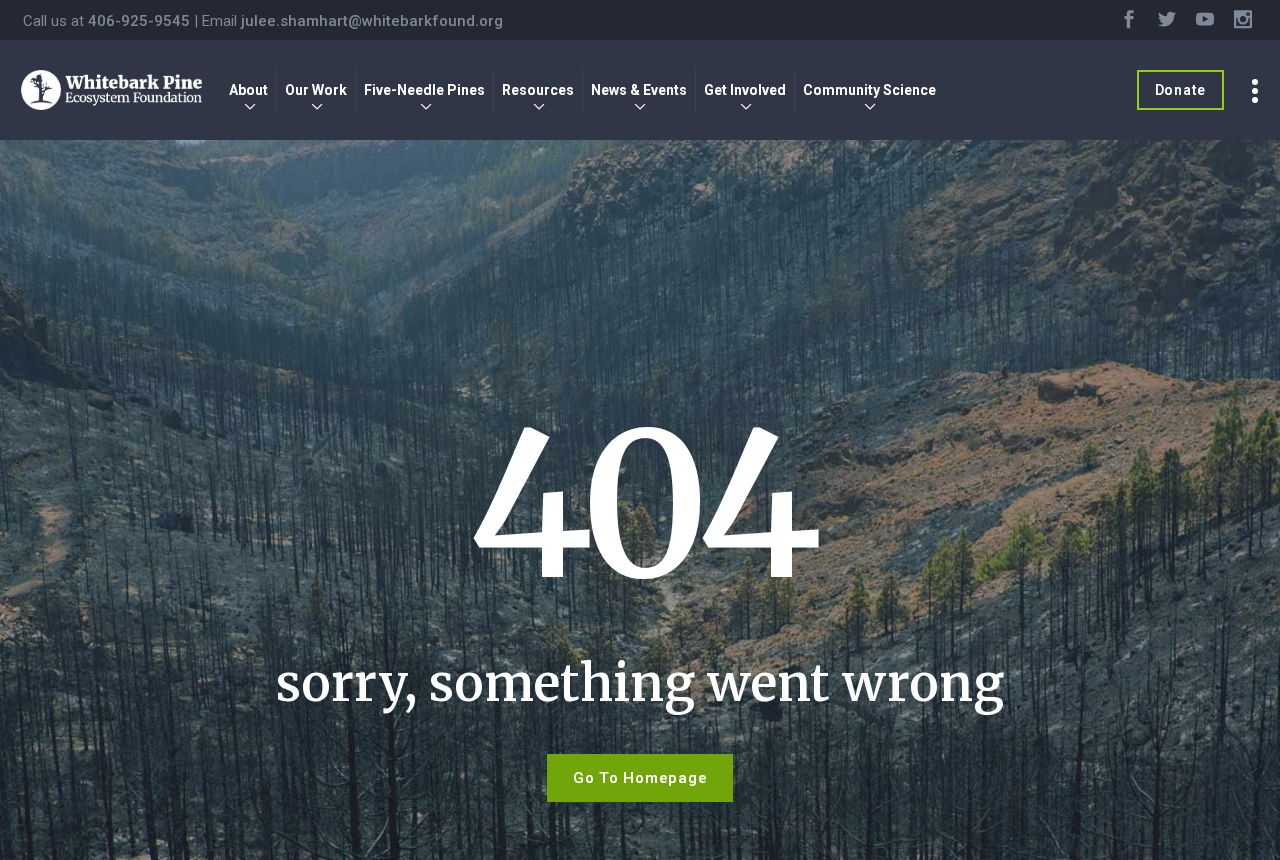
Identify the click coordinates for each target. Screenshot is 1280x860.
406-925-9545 (139, 21)
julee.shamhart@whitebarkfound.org (372, 21)
